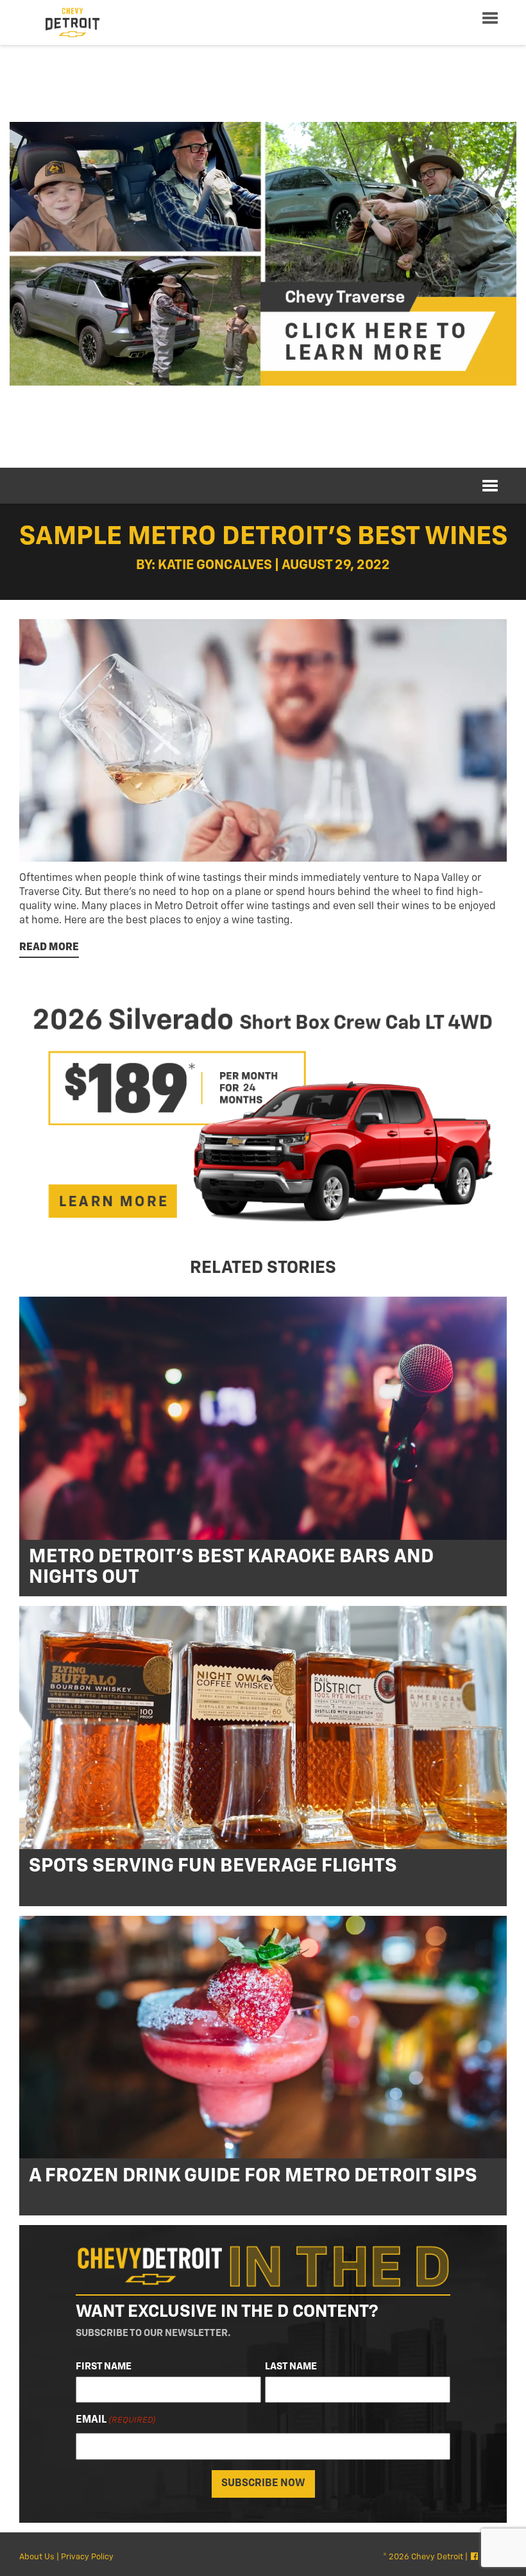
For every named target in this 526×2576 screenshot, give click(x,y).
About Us (37, 2557)
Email (116, 2420)
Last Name (291, 2367)
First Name (104, 2367)
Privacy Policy (87, 2557)
